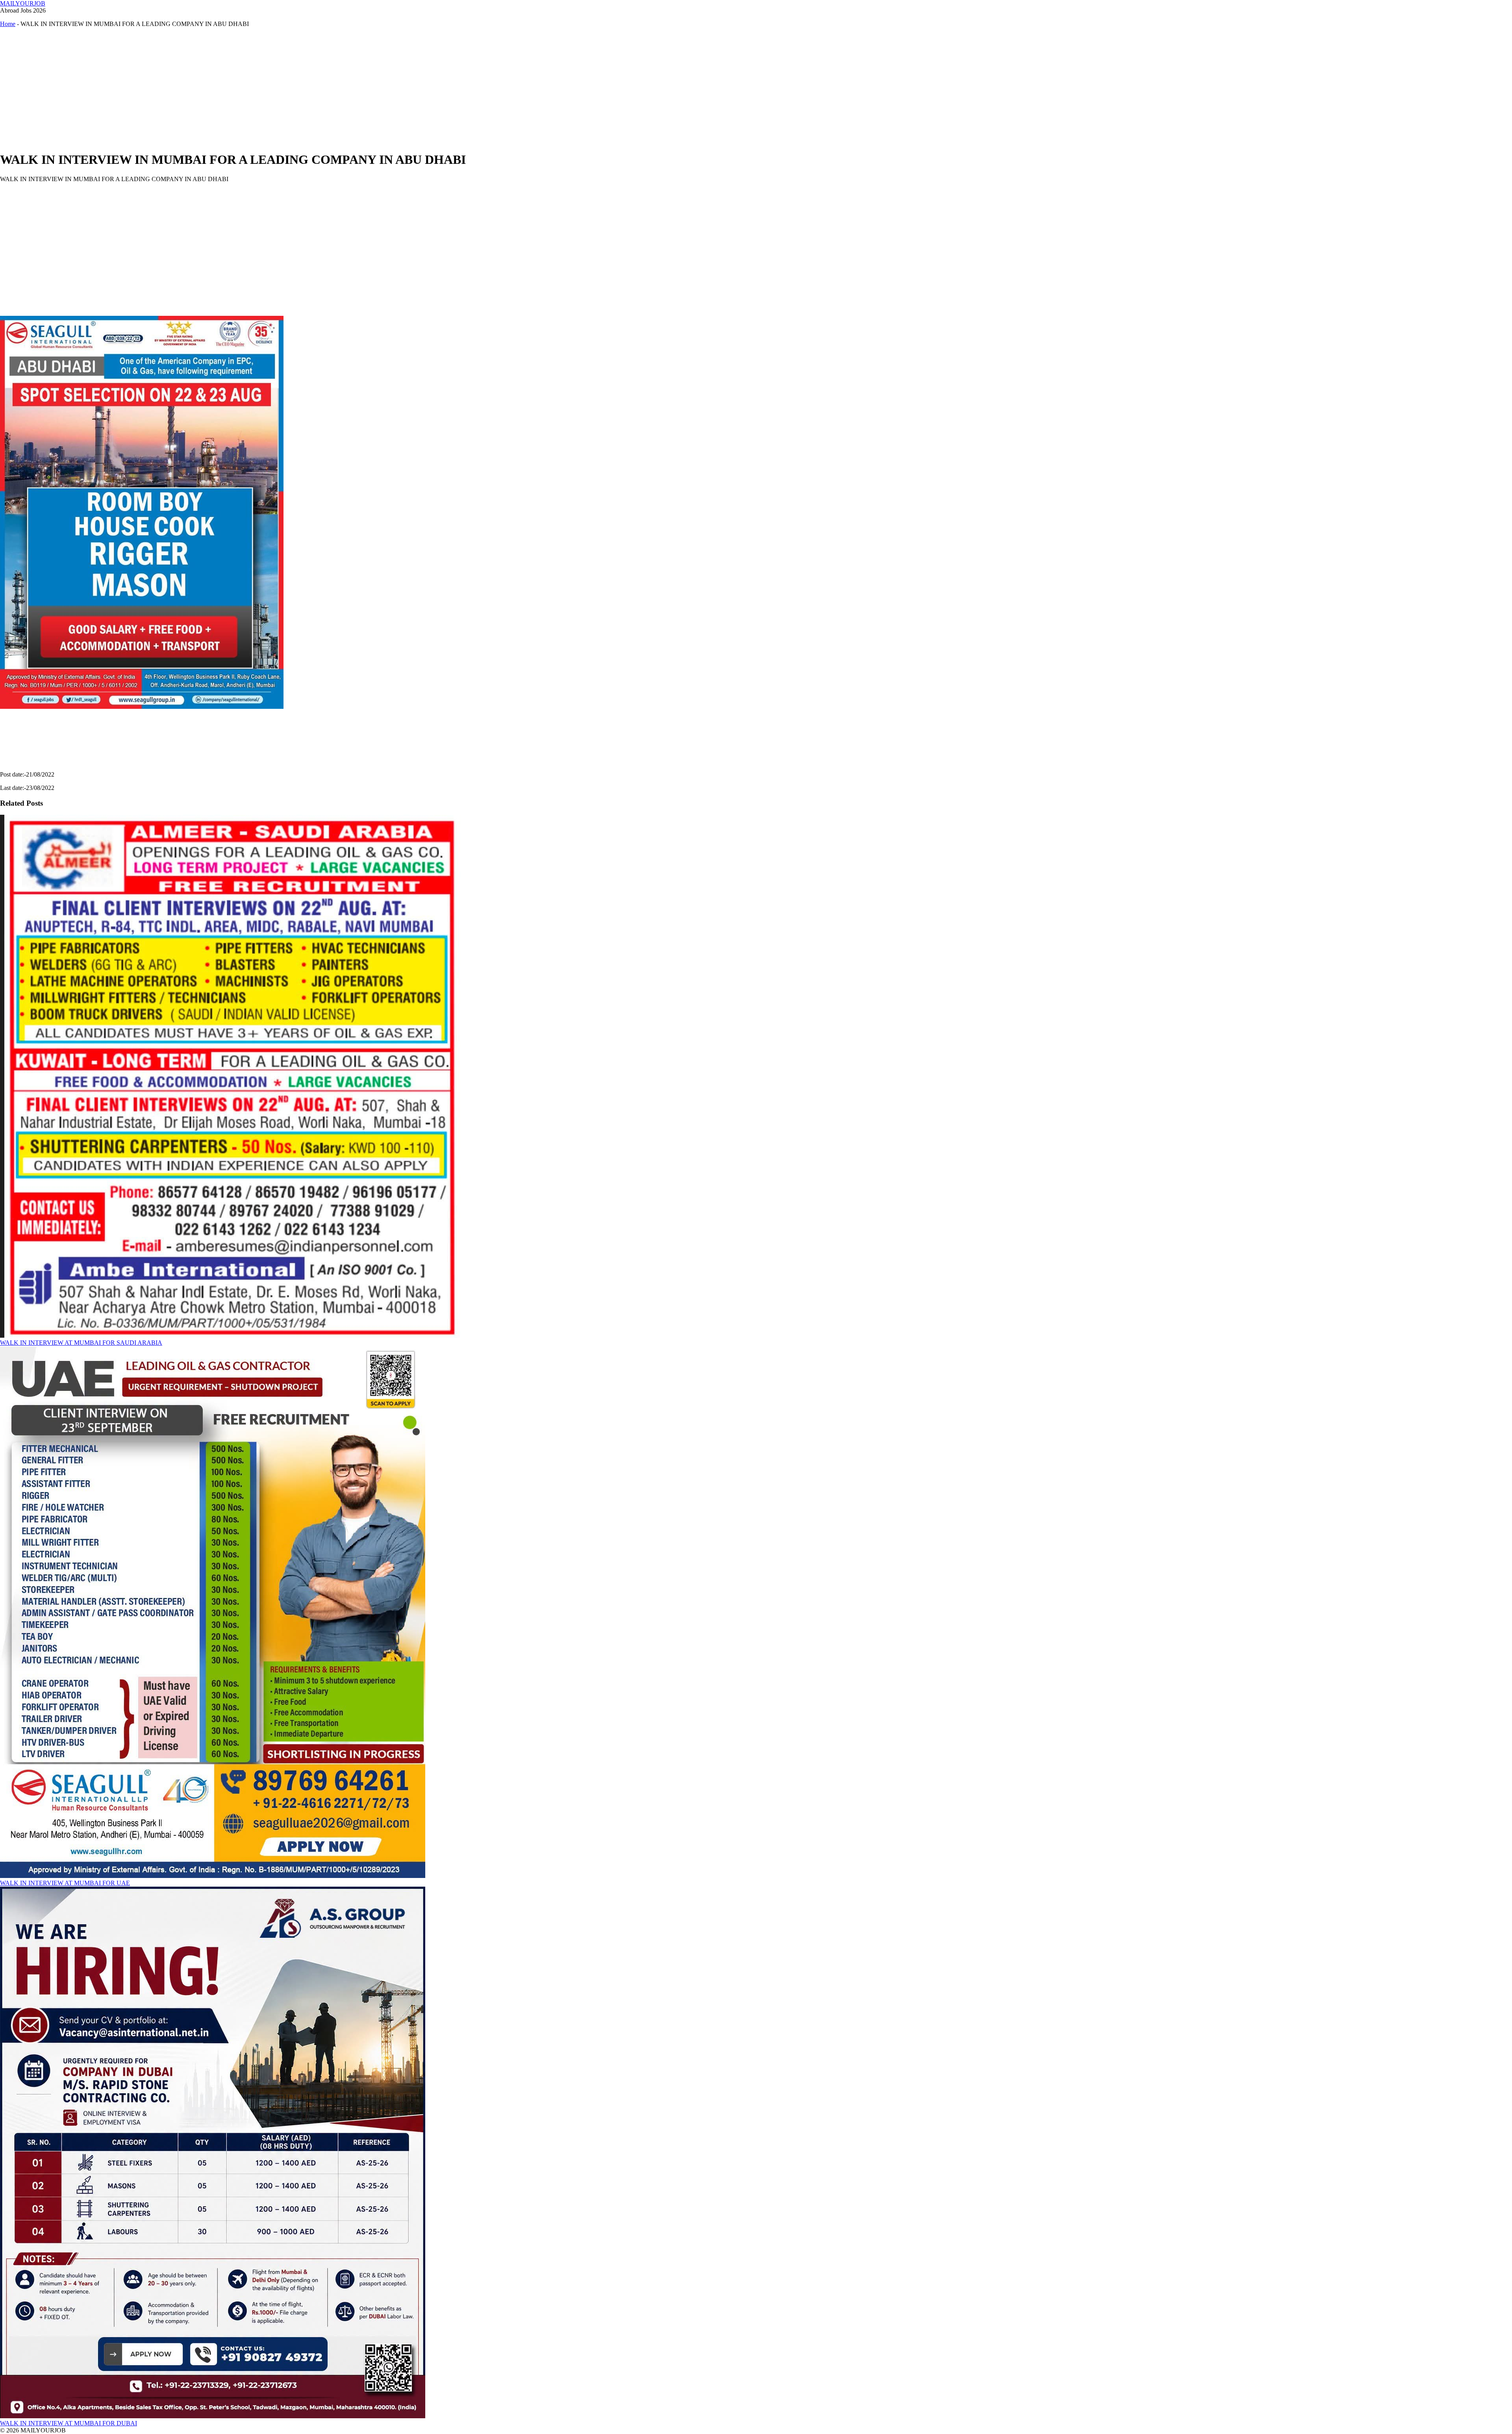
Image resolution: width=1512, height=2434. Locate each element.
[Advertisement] (236, 89)
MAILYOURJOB (23, 3)
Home (8, 24)
